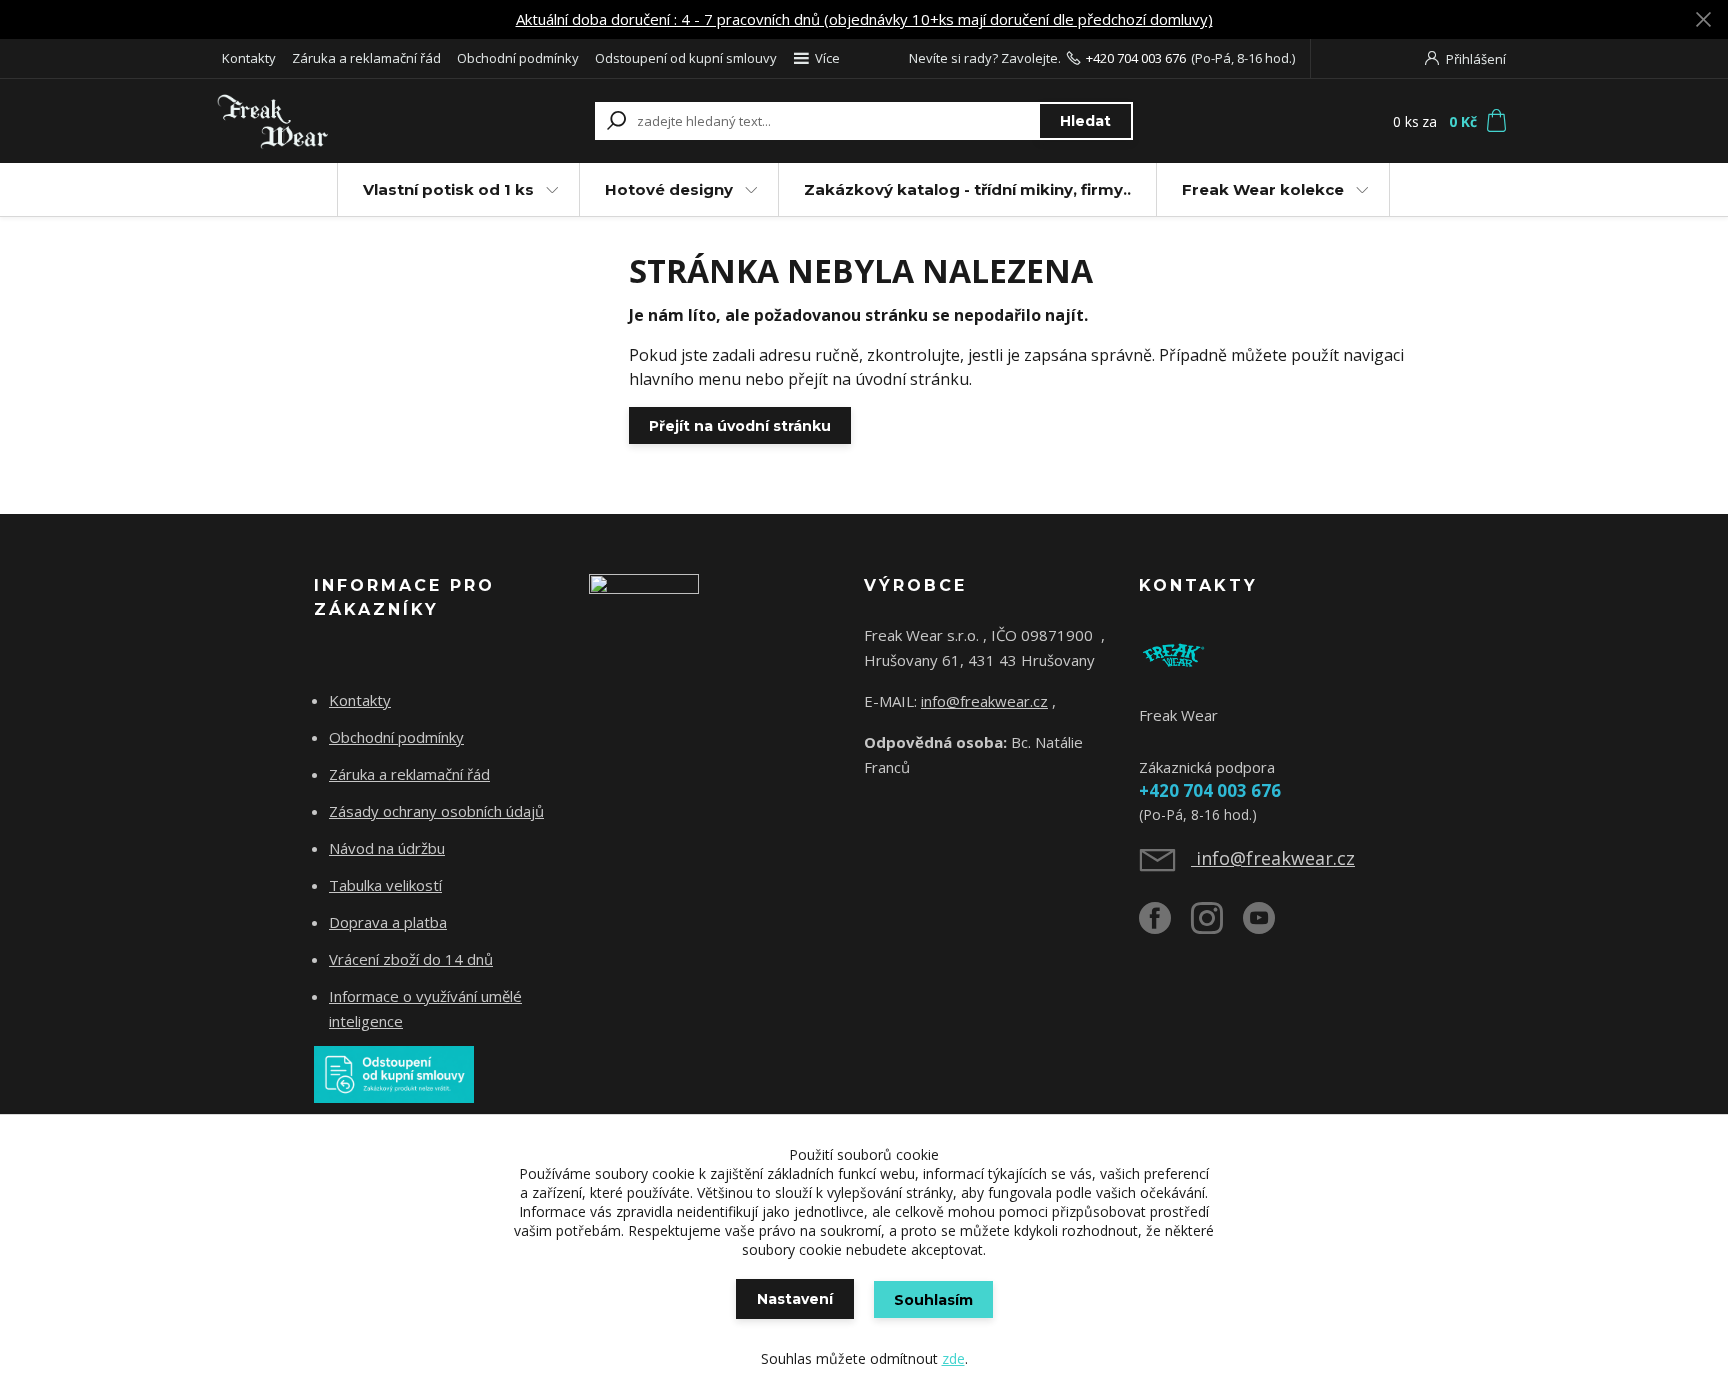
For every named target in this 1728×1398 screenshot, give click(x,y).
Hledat (1085, 121)
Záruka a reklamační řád (366, 58)
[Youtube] (1269, 926)
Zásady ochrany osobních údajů (436, 811)
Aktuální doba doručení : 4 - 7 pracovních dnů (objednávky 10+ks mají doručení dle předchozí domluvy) (864, 19)
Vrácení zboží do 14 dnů (411, 959)
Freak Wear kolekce (1263, 189)
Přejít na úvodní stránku (740, 426)
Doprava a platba (388, 922)
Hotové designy (669, 189)
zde (953, 1358)
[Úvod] (336, 121)
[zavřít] (1703, 20)
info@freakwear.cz (984, 701)
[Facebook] (1165, 926)
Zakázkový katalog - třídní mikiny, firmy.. (967, 189)
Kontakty (249, 58)
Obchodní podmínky (518, 58)
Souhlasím (933, 1300)
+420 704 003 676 (1136, 58)
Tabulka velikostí (385, 885)
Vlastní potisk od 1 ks (448, 189)
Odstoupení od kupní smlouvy (686, 58)
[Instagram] (1217, 926)
